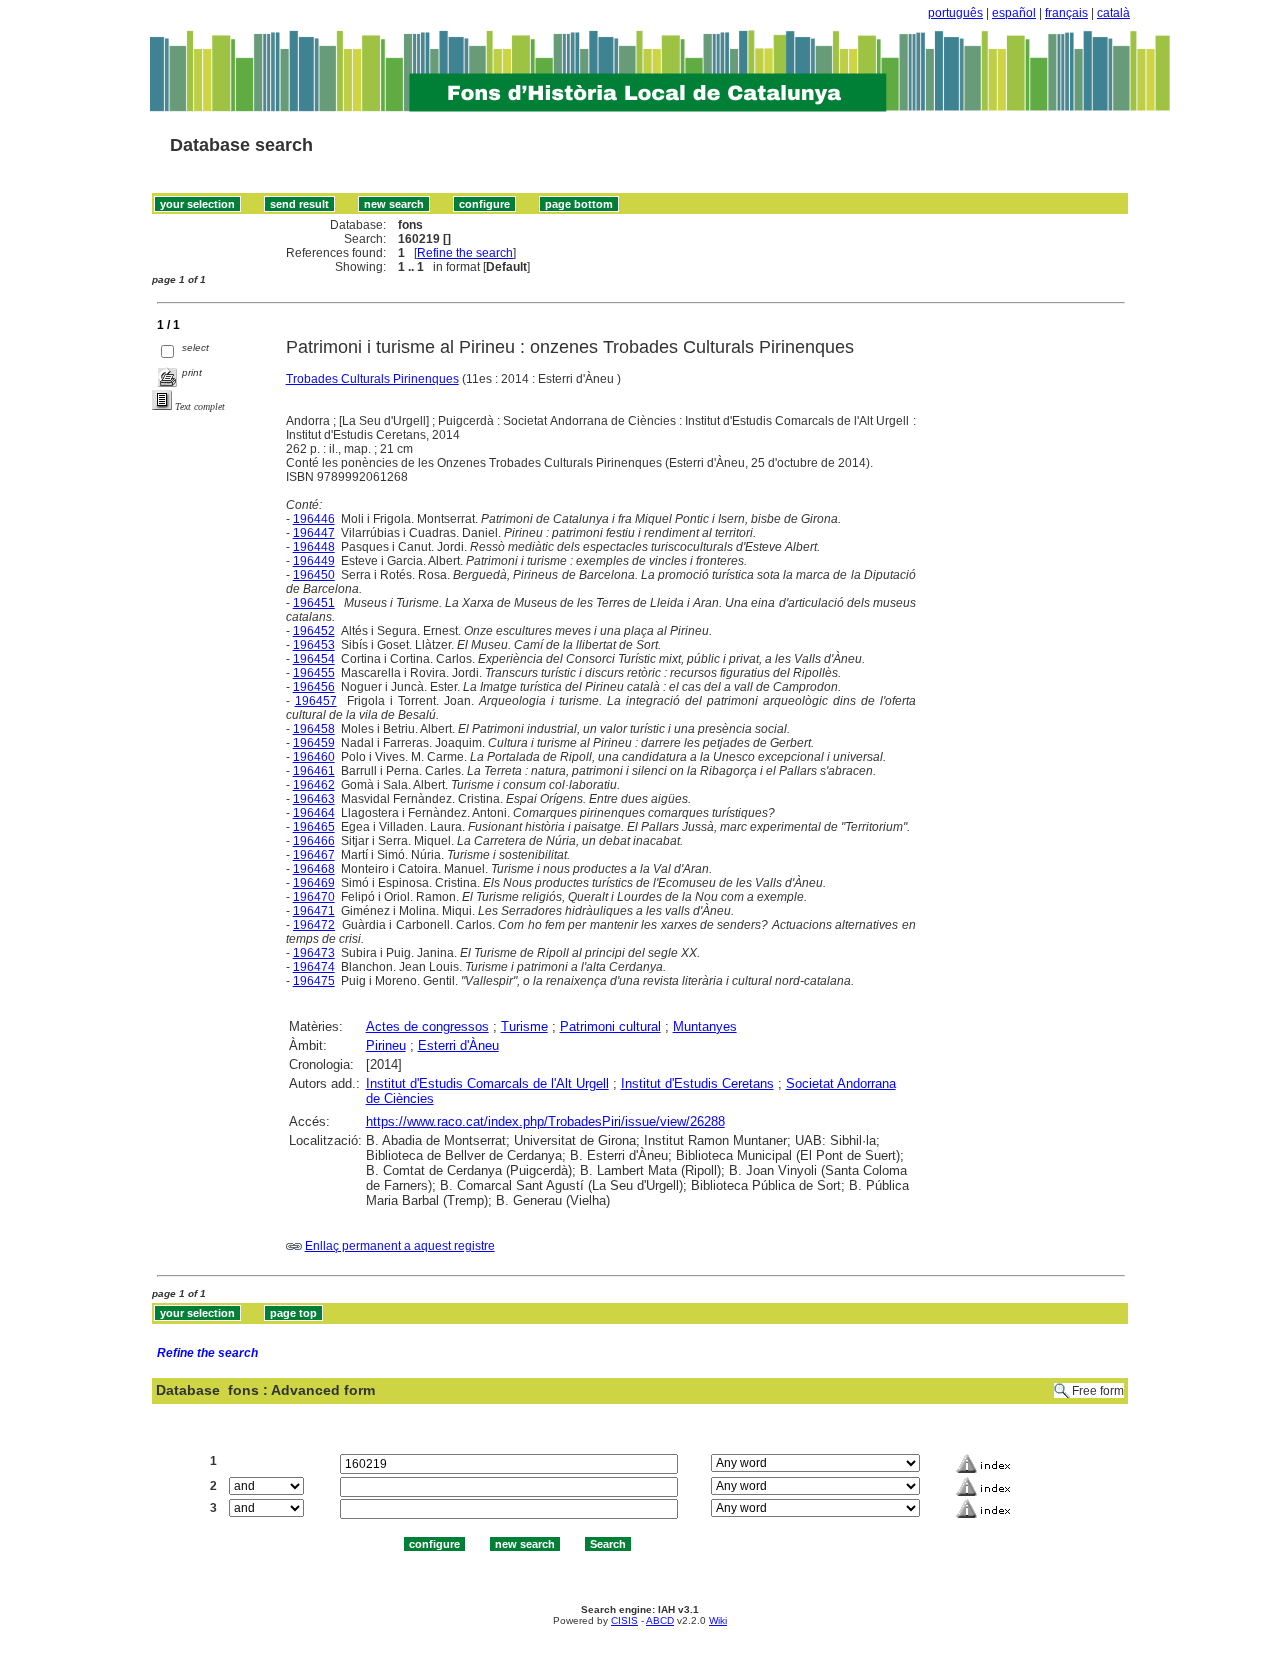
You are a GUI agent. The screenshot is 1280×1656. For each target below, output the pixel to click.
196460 (314, 757)
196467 (314, 855)
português (955, 13)
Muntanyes (705, 1026)
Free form (1098, 1391)
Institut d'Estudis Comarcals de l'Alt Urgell (487, 1083)
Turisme (524, 1026)
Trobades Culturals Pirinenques (372, 379)
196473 (314, 953)
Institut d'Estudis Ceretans (697, 1083)
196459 (314, 743)
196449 (314, 561)
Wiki (718, 1620)
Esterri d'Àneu (458, 1045)
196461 (314, 771)
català (1113, 13)
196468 (314, 869)
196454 (314, 659)
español (1014, 13)
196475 (314, 981)
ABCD (660, 1620)
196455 (314, 673)
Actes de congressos (427, 1026)
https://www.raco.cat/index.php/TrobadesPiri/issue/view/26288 (545, 1121)
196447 (314, 533)
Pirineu (386, 1045)
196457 (316, 701)
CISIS (624, 1620)
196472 (314, 925)
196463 (314, 799)
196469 (314, 883)
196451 (314, 603)
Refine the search (465, 253)
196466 (314, 841)
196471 (314, 911)
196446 (314, 519)
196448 (314, 547)
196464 (314, 813)
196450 (314, 575)
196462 (314, 785)
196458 (314, 729)
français (1066, 13)
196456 (314, 687)
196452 (314, 631)
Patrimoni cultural (610, 1026)
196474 (314, 967)
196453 (314, 645)
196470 (314, 897)
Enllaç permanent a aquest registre (400, 1246)
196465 (314, 827)
